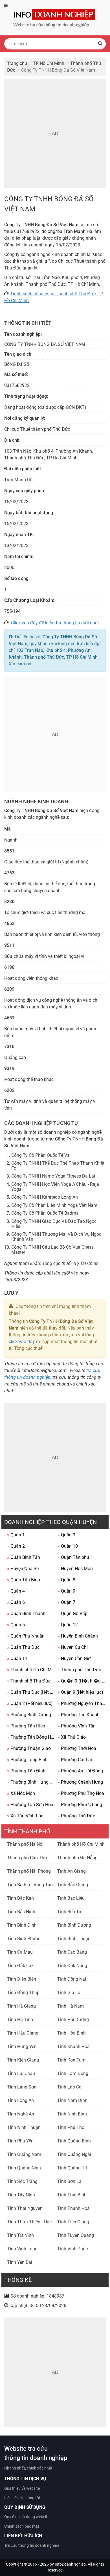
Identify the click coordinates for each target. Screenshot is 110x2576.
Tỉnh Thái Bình (72, 2195)
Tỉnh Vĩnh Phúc (72, 2249)
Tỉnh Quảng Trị (72, 2168)
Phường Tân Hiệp (26, 1726)
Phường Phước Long (80, 1805)
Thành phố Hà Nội (25, 1844)
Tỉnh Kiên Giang (23, 2060)
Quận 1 (16, 1535)
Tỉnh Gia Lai (69, 1993)
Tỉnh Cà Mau (20, 1952)
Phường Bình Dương (29, 1715)
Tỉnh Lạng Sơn (22, 2087)
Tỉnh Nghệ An (21, 2114)
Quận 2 (16, 1546)
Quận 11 (17, 1658)
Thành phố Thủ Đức (79, 1670)
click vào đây (22, 1342)
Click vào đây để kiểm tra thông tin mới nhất (55, 623)
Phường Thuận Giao (29, 1748)
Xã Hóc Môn (21, 1793)
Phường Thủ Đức (76, 1816)
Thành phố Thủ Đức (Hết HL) (31, 1681)
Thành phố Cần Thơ (27, 1858)
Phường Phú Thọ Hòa (81, 1793)
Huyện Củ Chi (73, 1647)
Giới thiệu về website (22, 2488)
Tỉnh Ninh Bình (72, 2114)
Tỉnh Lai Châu (21, 2073)
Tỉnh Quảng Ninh (24, 2168)
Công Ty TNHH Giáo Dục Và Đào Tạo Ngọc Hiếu (54, 1224)
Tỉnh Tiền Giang (73, 2222)
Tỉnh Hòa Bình (71, 2033)
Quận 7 (66, 1602)
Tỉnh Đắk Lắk (20, 1966)
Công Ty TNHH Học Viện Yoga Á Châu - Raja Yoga (55, 1187)
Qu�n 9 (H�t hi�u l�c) (81, 1681)
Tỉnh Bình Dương (74, 1925)
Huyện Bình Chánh (78, 1636)
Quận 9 (66, 1591)
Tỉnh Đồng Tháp (23, 1993)
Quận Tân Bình (24, 1580)
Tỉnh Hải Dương (73, 2020)
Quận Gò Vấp (72, 1614)
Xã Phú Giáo (72, 1737)
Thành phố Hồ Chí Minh (31, 1670)
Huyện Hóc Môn (75, 1569)
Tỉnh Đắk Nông (72, 1966)
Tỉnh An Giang (71, 1871)
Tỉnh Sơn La (69, 2181)
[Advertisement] (55, 133)
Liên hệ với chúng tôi (22, 2498)
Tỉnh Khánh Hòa (73, 2046)
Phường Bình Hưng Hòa (31, 1782)
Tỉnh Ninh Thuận (24, 2127)
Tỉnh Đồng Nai (72, 1979)
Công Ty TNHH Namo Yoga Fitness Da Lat (53, 1176)
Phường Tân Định (26, 1771)
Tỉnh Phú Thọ (71, 2127)
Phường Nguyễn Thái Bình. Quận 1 (81, 1703)
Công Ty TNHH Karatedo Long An (45, 1197)
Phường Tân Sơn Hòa (30, 1805)
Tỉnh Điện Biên (22, 1979)
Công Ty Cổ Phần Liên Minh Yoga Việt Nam (54, 1205)
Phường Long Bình (27, 1760)
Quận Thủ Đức (23, 1647)
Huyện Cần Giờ (74, 1658)
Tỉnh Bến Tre (70, 1912)
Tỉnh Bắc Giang (73, 1885)
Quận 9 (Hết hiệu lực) (80, 1692)
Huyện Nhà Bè (23, 1569)
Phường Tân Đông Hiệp (31, 1737)
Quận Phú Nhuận (26, 1636)
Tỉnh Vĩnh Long (22, 2249)
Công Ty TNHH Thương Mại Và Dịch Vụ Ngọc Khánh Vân (56, 1237)
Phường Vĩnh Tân (77, 1726)
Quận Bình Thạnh (26, 1614)
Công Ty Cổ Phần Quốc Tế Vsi (41, 1155)
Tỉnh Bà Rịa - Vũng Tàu (30, 1885)
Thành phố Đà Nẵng (77, 1858)
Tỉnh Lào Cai (70, 2087)
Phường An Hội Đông (80, 1771)
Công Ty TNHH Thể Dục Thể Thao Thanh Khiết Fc (58, 1166)
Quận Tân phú (73, 1557)
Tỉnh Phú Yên (20, 2141)
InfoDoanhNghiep (70, 2564)
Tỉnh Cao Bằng (72, 1952)
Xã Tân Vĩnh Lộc (25, 1816)
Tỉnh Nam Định (72, 2100)
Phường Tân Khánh (79, 1715)
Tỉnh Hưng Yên (22, 2046)
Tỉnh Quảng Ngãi (74, 2154)
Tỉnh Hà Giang (21, 2006)
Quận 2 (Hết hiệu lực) (30, 1703)
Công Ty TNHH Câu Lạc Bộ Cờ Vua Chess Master (52, 1250)
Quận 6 (16, 1602)
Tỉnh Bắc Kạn (20, 1898)
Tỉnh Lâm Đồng (73, 2073)
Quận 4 (16, 1591)
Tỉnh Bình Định (22, 1925)
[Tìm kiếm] (100, 44)
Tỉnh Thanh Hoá (73, 2208)
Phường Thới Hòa (77, 1748)
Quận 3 (66, 1535)
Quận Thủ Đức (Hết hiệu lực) (31, 1692)
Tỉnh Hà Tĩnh (20, 2020)
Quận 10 (68, 1546)
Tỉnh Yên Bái (20, 2262)
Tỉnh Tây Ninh (21, 2195)
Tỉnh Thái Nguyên (25, 2208)
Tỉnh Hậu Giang (23, 2033)
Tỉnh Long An (20, 2100)
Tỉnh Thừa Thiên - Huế (29, 2222)
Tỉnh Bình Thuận (74, 1939)
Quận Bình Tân (24, 1557)
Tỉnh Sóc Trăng (22, 2181)
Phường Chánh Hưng (80, 1782)
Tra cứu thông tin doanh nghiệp (32, 2545)
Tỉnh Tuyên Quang (76, 2235)
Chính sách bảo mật (22, 2526)
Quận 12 (68, 1625)
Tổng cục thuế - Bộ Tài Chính (71, 1263)
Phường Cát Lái (75, 1760)
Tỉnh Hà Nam (71, 2006)
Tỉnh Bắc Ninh (21, 1912)
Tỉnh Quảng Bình (74, 2141)
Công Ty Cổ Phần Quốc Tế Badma (45, 1213)
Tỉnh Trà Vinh (20, 2235)
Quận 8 (66, 1580)
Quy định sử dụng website (27, 2517)
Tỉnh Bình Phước (24, 1939)
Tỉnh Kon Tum (71, 2060)
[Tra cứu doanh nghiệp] (55, 17)
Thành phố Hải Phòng (29, 1871)
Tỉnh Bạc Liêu (71, 1898)
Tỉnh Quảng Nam (24, 2154)
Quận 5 (16, 1625)
